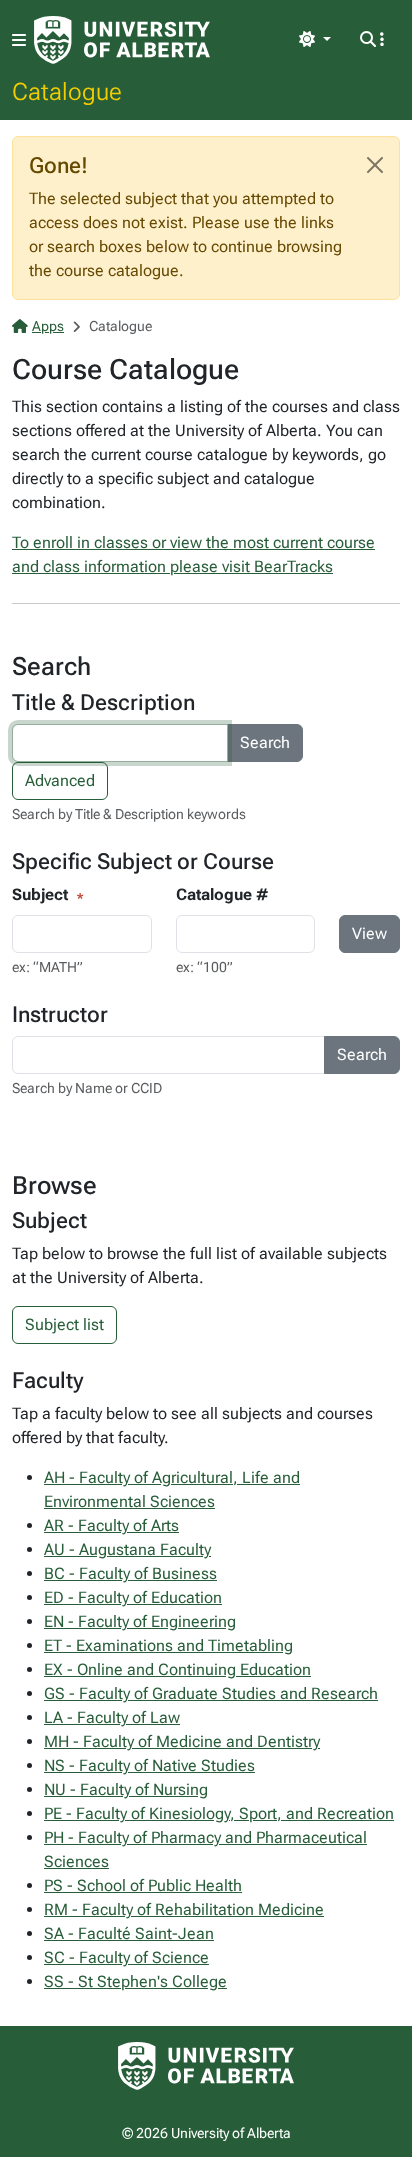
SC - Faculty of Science (126, 1957)
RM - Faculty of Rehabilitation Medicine (184, 1909)
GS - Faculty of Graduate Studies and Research (211, 1693)
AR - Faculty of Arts (111, 1525)
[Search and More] (372, 40)
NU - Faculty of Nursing (126, 1789)
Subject (40, 894)
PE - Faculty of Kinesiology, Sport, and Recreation (219, 1813)
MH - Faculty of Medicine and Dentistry (182, 1741)
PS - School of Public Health (143, 1885)
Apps (48, 326)
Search (265, 742)
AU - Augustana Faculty (127, 1549)
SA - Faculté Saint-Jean (129, 1933)
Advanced (60, 780)
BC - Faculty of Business (130, 1573)
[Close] (375, 165)
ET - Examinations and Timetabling (168, 1645)
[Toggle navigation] (19, 40)
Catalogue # (222, 894)
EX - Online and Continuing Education (177, 1669)
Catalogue (67, 91)
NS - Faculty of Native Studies (149, 1765)
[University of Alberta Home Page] (122, 40)
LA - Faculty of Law (112, 1717)
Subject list (64, 1324)
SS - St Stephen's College (135, 1981)
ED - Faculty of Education (133, 1597)
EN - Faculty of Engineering (140, 1621)
